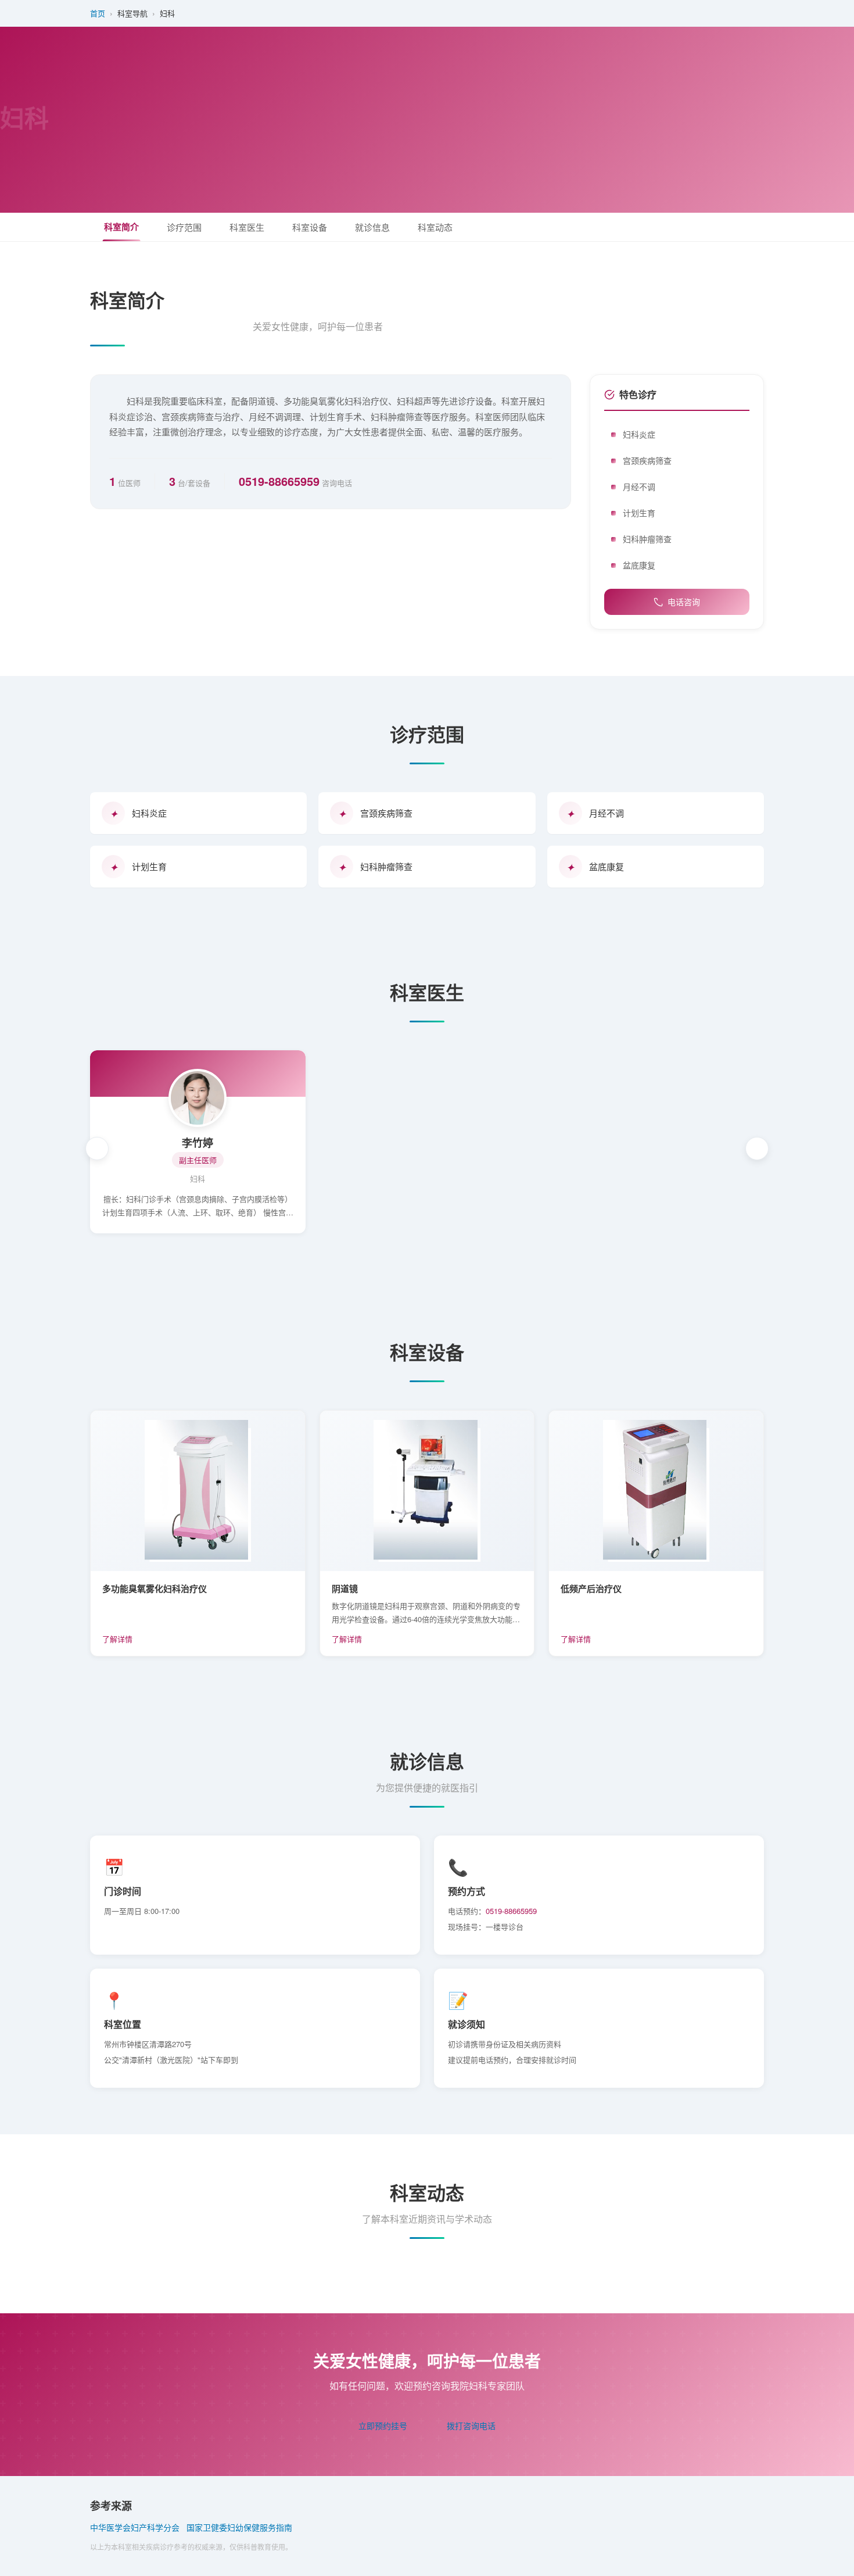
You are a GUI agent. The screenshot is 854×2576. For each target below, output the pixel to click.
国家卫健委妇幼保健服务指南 (239, 2527)
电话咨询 (684, 602)
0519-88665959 (279, 481)
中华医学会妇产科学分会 (135, 2527)
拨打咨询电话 (471, 2425)
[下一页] (757, 1149)
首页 (98, 13)
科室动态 (435, 227)
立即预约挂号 (383, 2425)
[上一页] (97, 1149)
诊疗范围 (184, 227)
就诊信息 (372, 227)
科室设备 (310, 227)
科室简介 (121, 227)
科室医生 (247, 227)
